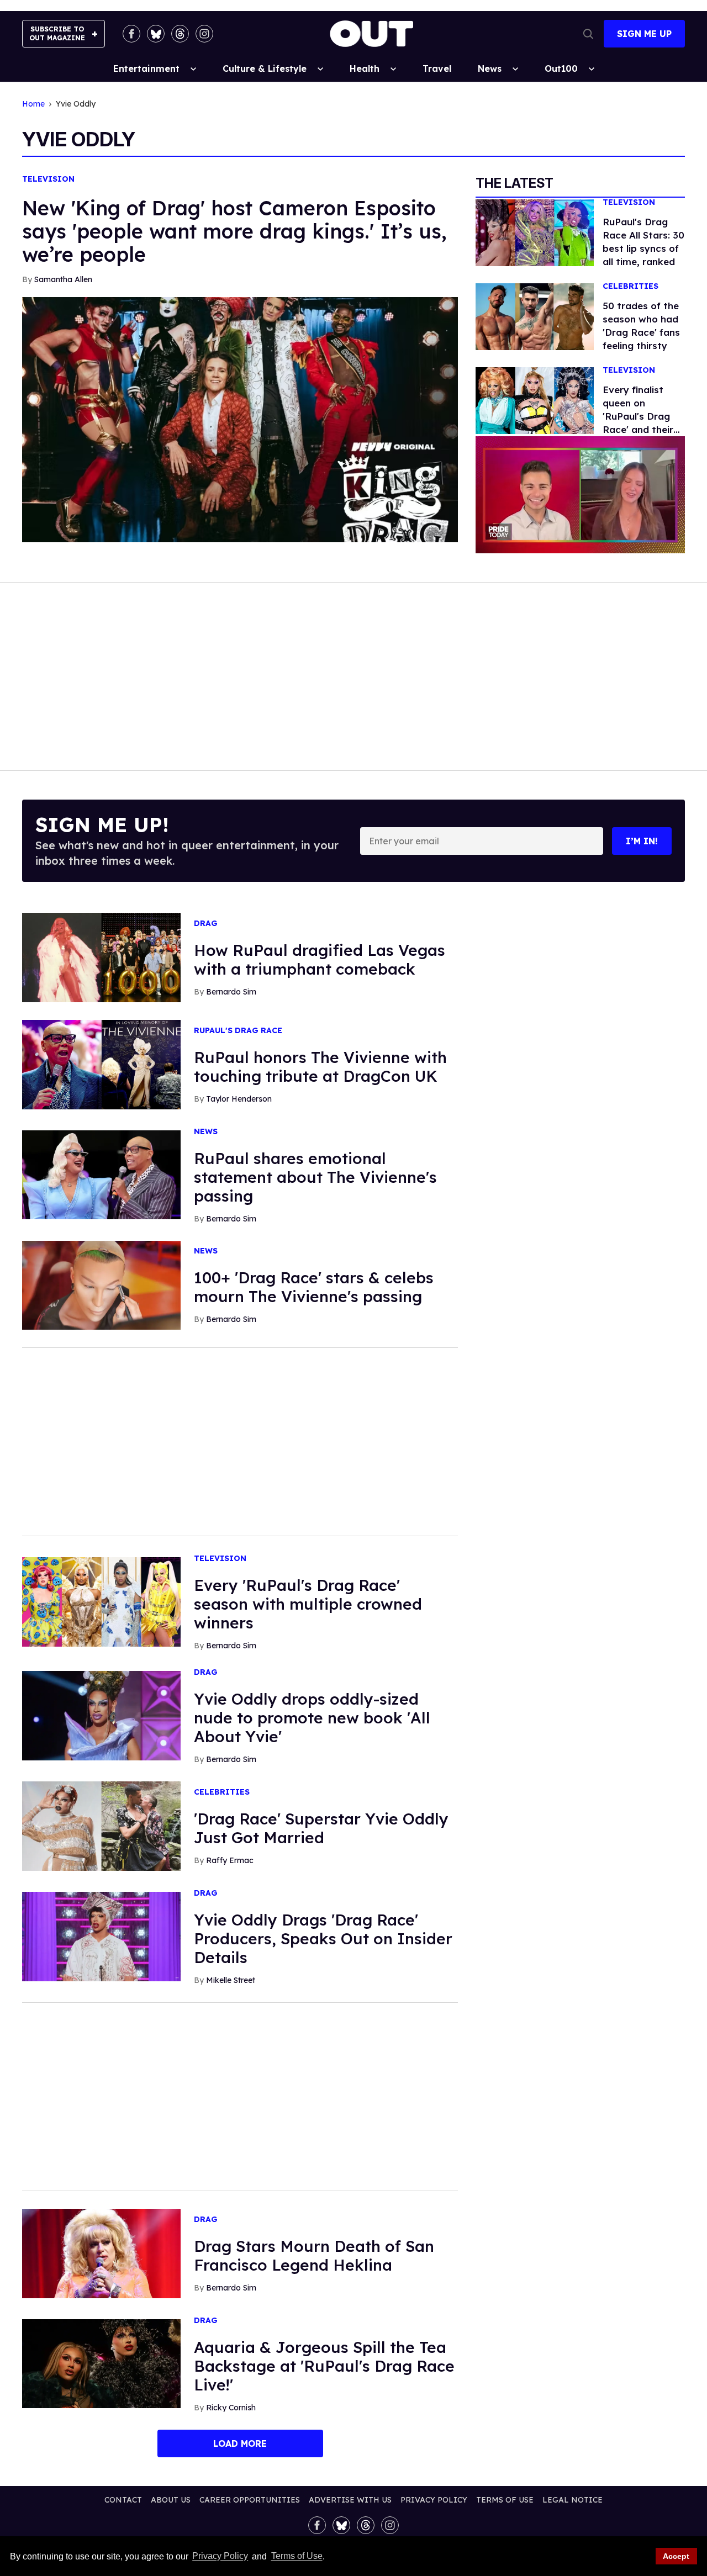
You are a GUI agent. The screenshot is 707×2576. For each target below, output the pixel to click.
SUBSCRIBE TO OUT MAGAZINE (57, 33)
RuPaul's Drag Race (238, 1031)
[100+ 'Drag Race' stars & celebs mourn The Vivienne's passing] (101, 1284)
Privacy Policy (220, 2556)
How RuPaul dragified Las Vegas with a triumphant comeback (320, 959)
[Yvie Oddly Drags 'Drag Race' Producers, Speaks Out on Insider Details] (101, 1936)
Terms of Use (297, 2556)
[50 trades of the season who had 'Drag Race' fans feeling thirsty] (535, 316)
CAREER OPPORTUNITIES (250, 2500)
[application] (580, 495)
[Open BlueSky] (156, 34)
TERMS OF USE (505, 2500)
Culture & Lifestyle (265, 68)
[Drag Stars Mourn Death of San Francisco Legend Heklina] (101, 2252)
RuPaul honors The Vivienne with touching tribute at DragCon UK (320, 1067)
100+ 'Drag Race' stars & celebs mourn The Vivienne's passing (314, 1287)
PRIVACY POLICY (434, 2500)
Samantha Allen (63, 279)
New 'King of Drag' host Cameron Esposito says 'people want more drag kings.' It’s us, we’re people (234, 231)
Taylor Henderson (239, 1099)
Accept (676, 2556)
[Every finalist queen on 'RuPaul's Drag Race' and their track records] (535, 400)
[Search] (588, 34)
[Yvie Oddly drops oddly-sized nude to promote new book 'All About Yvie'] (101, 1715)
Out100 (561, 68)
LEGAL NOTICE (573, 2500)
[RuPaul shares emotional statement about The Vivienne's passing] (101, 1174)
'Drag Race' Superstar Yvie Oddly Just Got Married (321, 1828)
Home (33, 104)
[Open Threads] (180, 34)
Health (365, 68)
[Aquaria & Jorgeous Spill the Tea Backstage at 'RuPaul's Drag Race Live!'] (101, 2363)
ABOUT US (171, 2500)
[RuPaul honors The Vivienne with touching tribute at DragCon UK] (101, 1064)
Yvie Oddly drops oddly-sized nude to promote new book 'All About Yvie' (312, 1718)
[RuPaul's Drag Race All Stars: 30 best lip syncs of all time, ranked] (535, 232)
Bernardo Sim (231, 992)
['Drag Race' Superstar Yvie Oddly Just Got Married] (101, 1826)
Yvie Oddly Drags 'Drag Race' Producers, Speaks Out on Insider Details (323, 1938)
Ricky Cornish (231, 2408)
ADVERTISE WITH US (350, 2500)
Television (48, 179)
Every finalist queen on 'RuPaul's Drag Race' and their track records (638, 416)
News (490, 68)
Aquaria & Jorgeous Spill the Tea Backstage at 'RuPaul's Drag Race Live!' (324, 2366)
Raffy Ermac (230, 1860)
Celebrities (631, 286)
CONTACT (123, 2500)
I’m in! (642, 841)
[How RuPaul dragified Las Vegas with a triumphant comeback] (101, 957)
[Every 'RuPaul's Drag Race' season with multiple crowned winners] (101, 1601)
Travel (437, 68)
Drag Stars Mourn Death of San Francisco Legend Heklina (314, 2255)
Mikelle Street (231, 1980)
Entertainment (146, 68)
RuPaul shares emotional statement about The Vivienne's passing (315, 1177)
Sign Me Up (644, 34)
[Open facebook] (131, 34)
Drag (206, 924)
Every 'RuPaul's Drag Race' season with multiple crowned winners (308, 1604)
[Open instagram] (204, 34)
